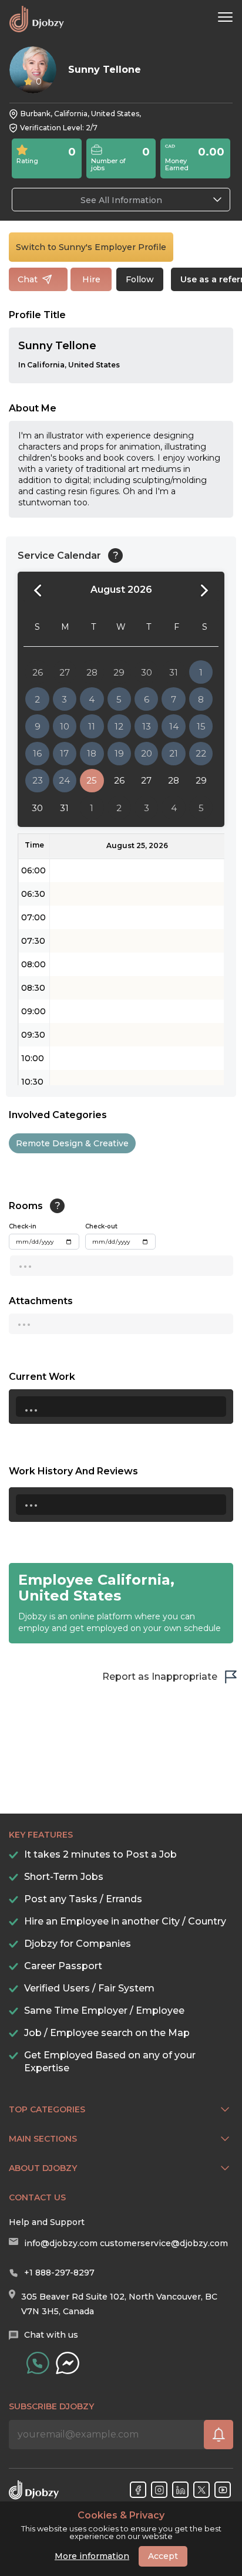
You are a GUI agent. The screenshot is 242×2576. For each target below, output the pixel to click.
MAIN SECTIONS (43, 2139)
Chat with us (51, 2335)
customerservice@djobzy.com (164, 2243)
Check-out (101, 1226)
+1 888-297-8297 (59, 2273)
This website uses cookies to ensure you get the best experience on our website (121, 2526)
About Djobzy (43, 2168)
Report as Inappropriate (160, 1677)
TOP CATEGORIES (47, 2109)
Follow (140, 279)
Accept (163, 2556)
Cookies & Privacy (121, 2516)
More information (92, 2556)
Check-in (23, 1226)
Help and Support (47, 2222)
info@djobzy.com (61, 2243)
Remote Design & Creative (72, 1143)
